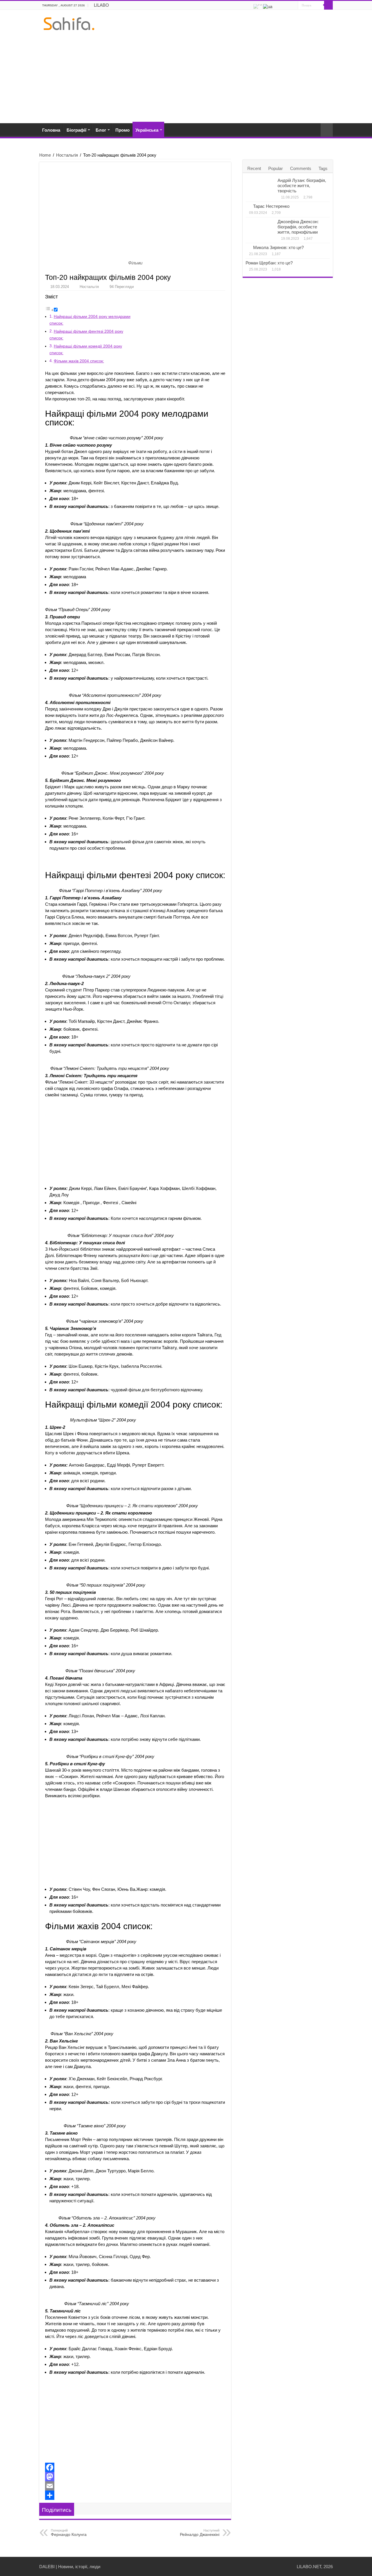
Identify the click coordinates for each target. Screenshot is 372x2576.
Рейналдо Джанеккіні (200, 2533)
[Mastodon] (135, 2477)
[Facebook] (283, 6)
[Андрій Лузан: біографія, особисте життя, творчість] (260, 187)
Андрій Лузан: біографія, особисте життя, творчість (302, 186)
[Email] (135, 2486)
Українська (147, 130)
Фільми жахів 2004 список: (79, 361)
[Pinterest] (288, 6)
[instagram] (294, 6)
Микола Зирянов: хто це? (278, 247)
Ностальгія (67, 155)
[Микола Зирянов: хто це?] (248, 247)
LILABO (101, 5)
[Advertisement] (186, 74)
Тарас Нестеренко (271, 206)
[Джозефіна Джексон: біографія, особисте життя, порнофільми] (260, 228)
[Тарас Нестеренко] (248, 206)
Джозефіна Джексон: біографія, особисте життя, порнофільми (298, 227)
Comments (301, 168)
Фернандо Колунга (69, 2533)
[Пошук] (328, 5)
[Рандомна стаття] (327, 130)
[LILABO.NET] (69, 23)
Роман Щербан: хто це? (269, 263)
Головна (51, 130)
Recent (254, 168)
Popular (276, 168)
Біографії (76, 130)
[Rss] (277, 6)
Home (45, 155)
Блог (101, 130)
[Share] (135, 2495)
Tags (323, 168)
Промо (122, 130)
